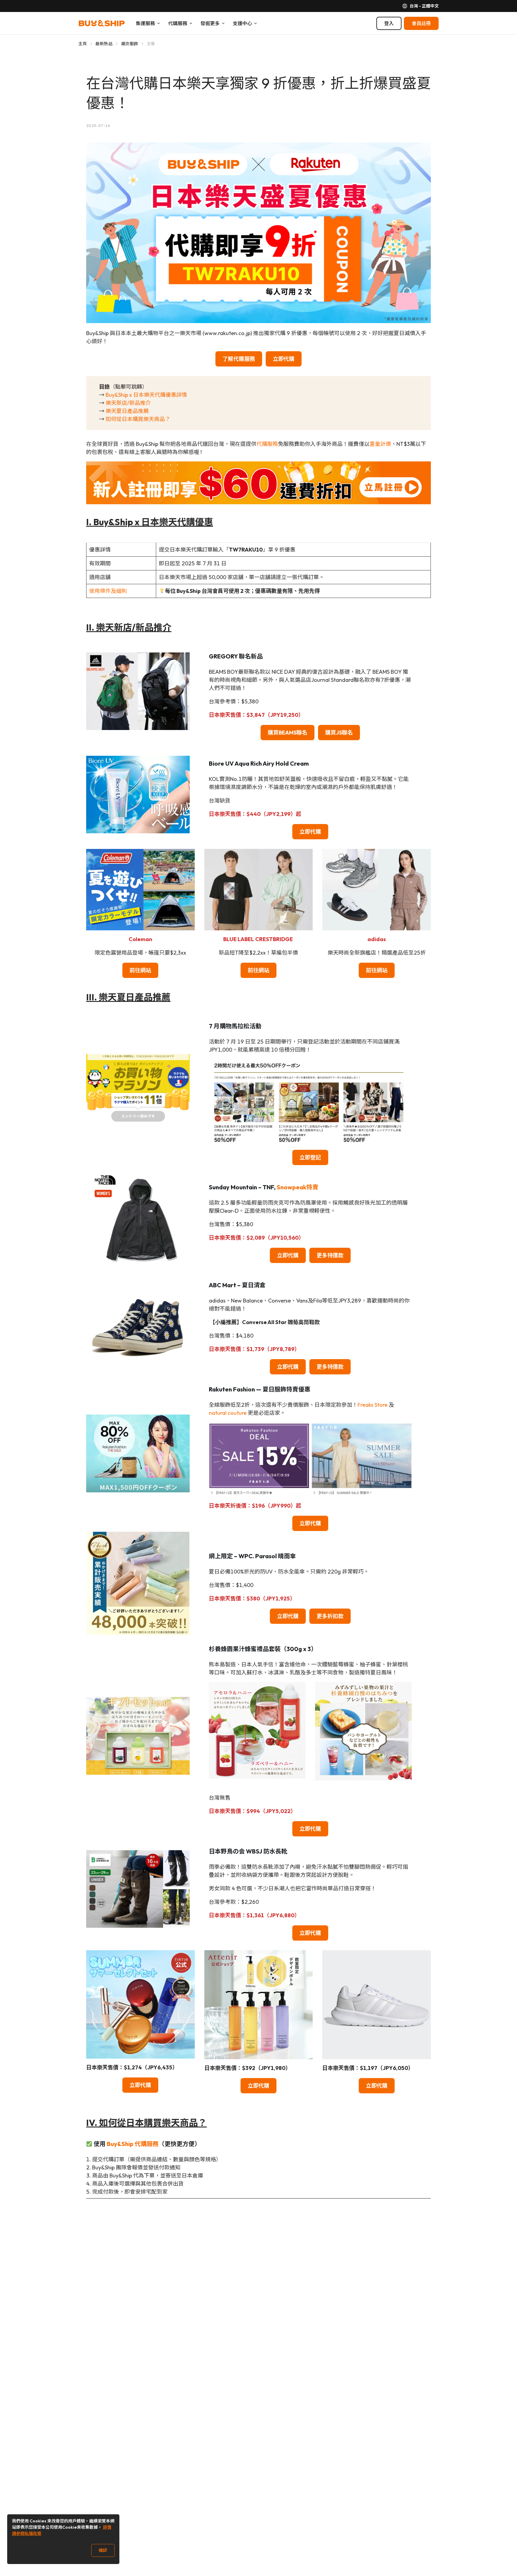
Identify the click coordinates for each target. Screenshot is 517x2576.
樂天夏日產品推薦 (127, 411)
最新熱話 (104, 44)
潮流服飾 (129, 44)
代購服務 (267, 444)
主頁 (83, 44)
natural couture (228, 1413)
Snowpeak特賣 (298, 1187)
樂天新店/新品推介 (128, 403)
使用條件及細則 (108, 591)
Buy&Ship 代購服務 (133, 2144)
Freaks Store (372, 1405)
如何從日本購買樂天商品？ (138, 419)
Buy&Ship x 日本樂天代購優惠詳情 (146, 395)
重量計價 (380, 444)
